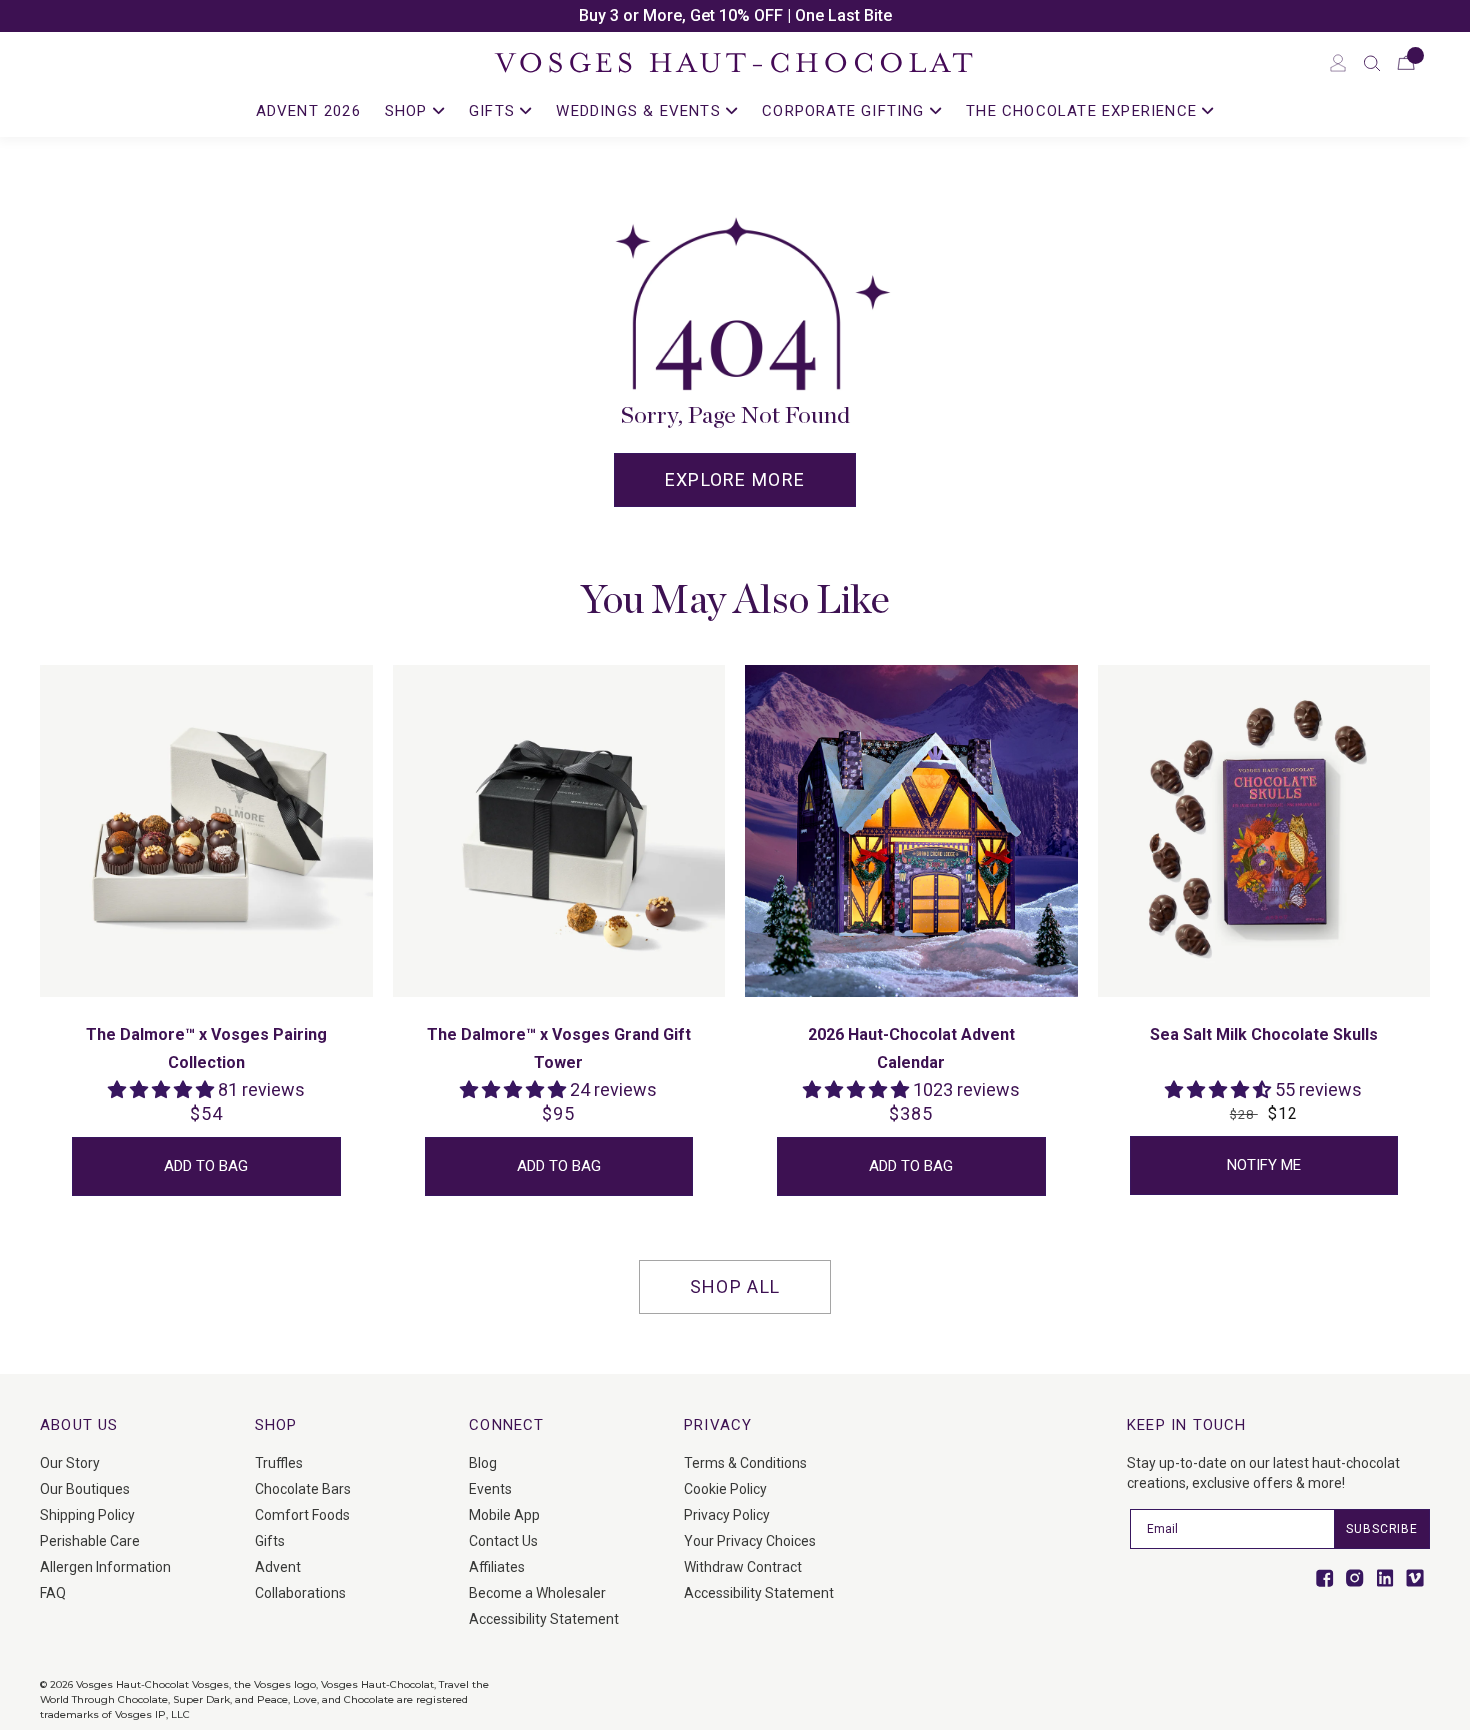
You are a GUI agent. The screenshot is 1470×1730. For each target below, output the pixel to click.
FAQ (53, 1593)
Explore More (735, 479)
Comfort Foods (302, 1515)
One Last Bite (843, 15)
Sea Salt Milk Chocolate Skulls (1264, 1034)
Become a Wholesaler (537, 1593)
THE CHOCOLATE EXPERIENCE (1084, 111)
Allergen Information (105, 1567)
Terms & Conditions (745, 1463)
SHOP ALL (735, 1286)
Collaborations (300, 1593)
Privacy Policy (727, 1515)
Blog (483, 1463)
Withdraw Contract (743, 1567)
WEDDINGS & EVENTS (641, 111)
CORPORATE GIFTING (846, 111)
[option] (735, 16)
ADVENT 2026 (308, 111)
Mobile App (504, 1515)
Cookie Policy (725, 1489)
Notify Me (1264, 1165)
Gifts (270, 1541)
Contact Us (503, 1541)
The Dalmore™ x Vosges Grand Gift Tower (559, 1048)
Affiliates (497, 1567)
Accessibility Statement (544, 1619)
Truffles (279, 1463)
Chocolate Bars (303, 1489)
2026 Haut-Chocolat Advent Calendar (911, 1048)
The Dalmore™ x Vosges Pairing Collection (206, 1048)
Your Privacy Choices (750, 1541)
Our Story (70, 1463)
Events (490, 1489)
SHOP (409, 111)
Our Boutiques (85, 1489)
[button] (1372, 63)
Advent (278, 1567)
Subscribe (1382, 1529)
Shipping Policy (87, 1515)
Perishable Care (90, 1541)
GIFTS (494, 111)
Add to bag (206, 1166)
